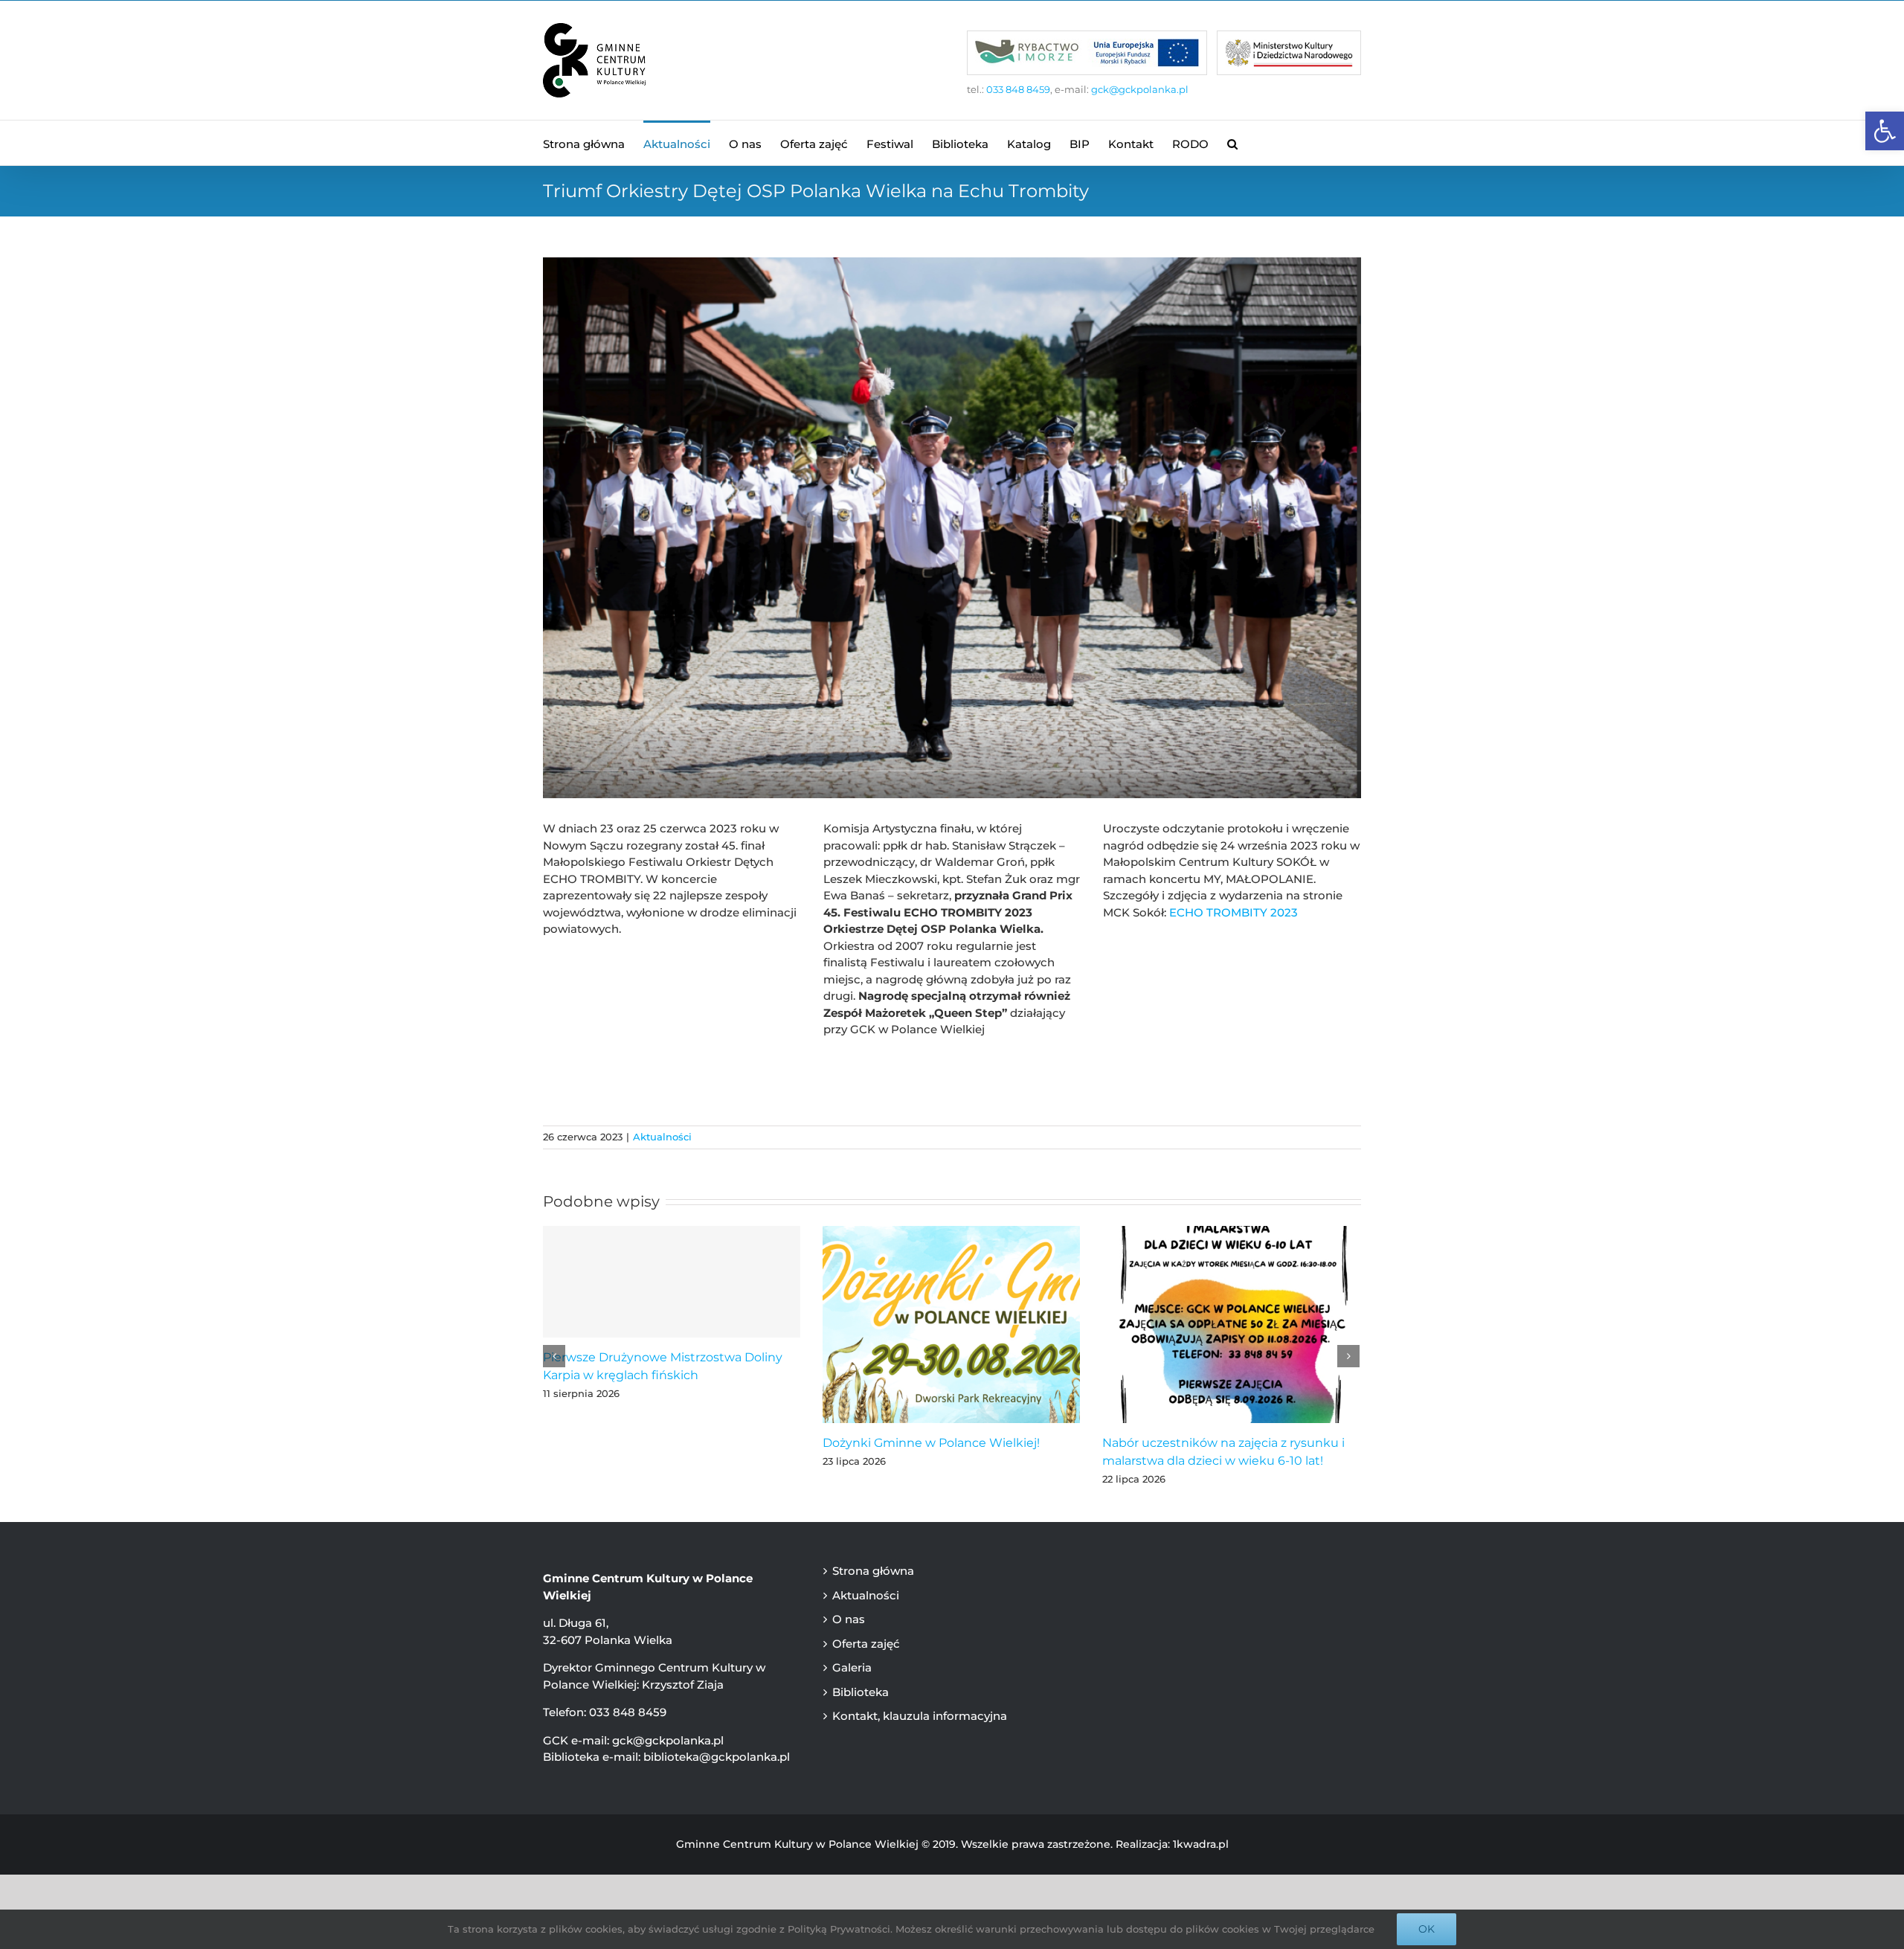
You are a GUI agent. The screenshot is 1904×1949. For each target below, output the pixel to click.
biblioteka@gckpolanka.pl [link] (717, 1757)
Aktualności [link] (662, 1137)
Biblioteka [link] (861, 1692)
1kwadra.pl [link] (1201, 1844)
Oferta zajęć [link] (866, 1644)
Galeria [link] (852, 1667)
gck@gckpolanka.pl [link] (1140, 89)
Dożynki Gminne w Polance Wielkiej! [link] (931, 1443)
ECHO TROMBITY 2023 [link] (1234, 912)
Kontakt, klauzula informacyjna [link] (920, 1716)
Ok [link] (1427, 1929)
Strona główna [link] (873, 1571)
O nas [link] (849, 1619)
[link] (1885, 131)
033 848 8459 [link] (1018, 89)
